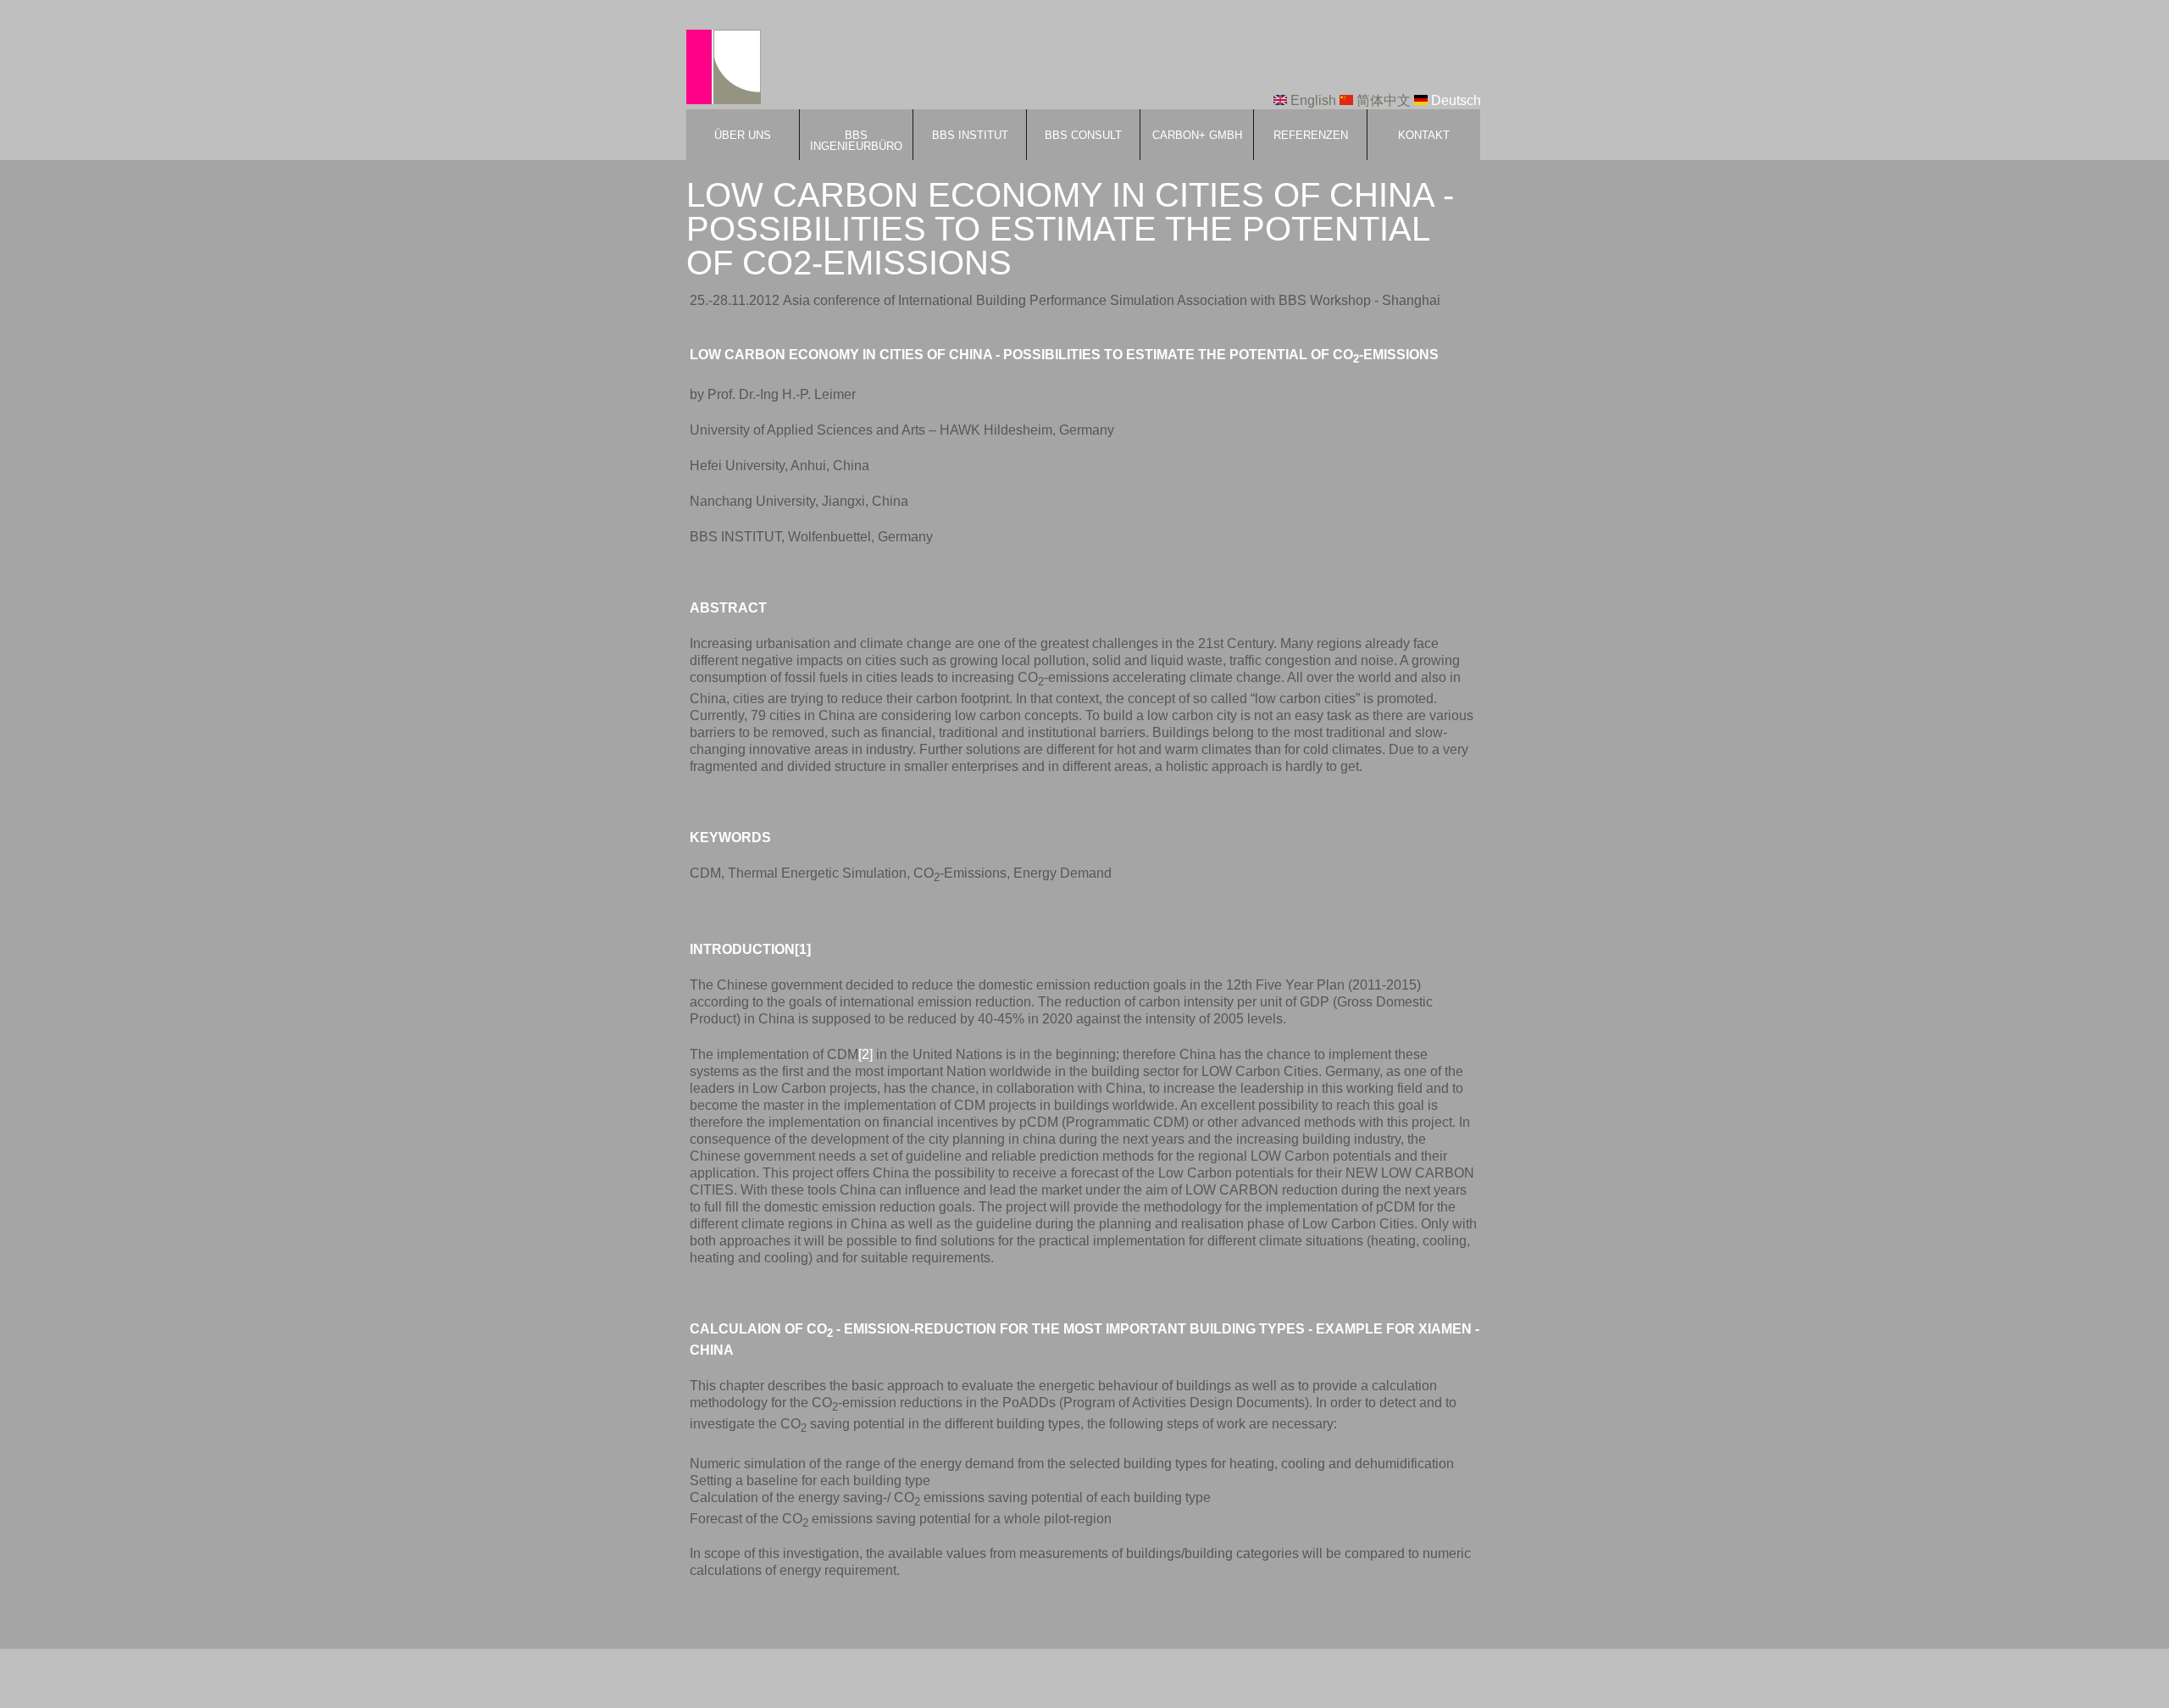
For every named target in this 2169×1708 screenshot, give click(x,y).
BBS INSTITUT (970, 135)
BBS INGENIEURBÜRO (856, 141)
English (1312, 100)
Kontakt (1424, 135)
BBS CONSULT (1083, 135)
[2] (865, 1054)
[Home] (724, 69)
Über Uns (743, 135)
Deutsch (1454, 100)
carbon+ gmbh (1197, 135)
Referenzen (1311, 135)
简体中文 (1382, 100)
